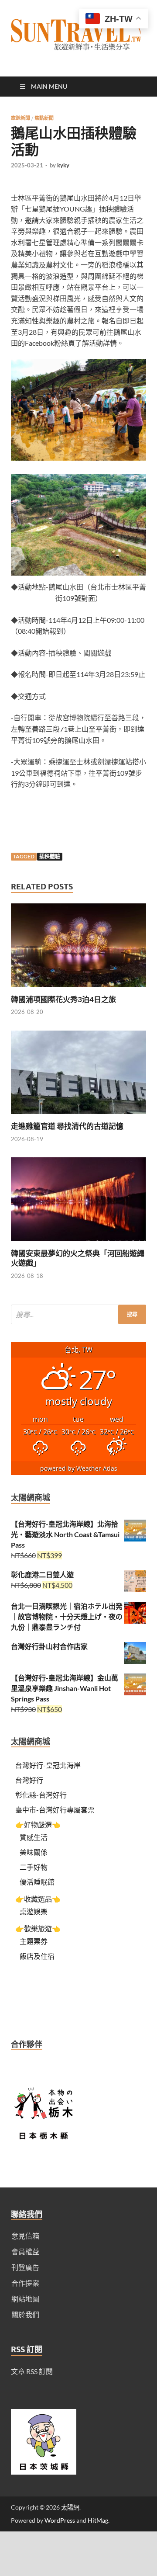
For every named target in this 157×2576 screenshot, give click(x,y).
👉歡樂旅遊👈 (38, 1929)
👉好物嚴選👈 (38, 1824)
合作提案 (25, 2283)
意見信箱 (25, 2236)
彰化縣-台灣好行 (41, 1795)
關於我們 (25, 2314)
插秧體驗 (50, 856)
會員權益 (25, 2251)
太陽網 (70, 2507)
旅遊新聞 (20, 118)
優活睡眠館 (37, 1882)
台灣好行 (29, 1780)
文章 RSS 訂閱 (32, 2371)
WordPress (60, 2520)
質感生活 (34, 1837)
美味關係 (34, 1852)
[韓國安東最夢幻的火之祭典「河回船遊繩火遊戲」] (78, 1243)
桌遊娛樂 (34, 1911)
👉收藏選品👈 (38, 1899)
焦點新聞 (44, 118)
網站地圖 (25, 2299)
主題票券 (34, 1941)
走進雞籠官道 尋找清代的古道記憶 (67, 1126)
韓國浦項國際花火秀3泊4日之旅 (63, 999)
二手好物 (34, 1867)
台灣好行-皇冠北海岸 (48, 1765)
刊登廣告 (25, 2267)
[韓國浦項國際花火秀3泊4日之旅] (78, 989)
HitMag (98, 2520)
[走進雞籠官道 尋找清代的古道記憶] (78, 1116)
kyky (63, 165)
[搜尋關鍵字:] (78, 1314)
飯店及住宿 (37, 1956)
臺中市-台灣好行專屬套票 (55, 1810)
